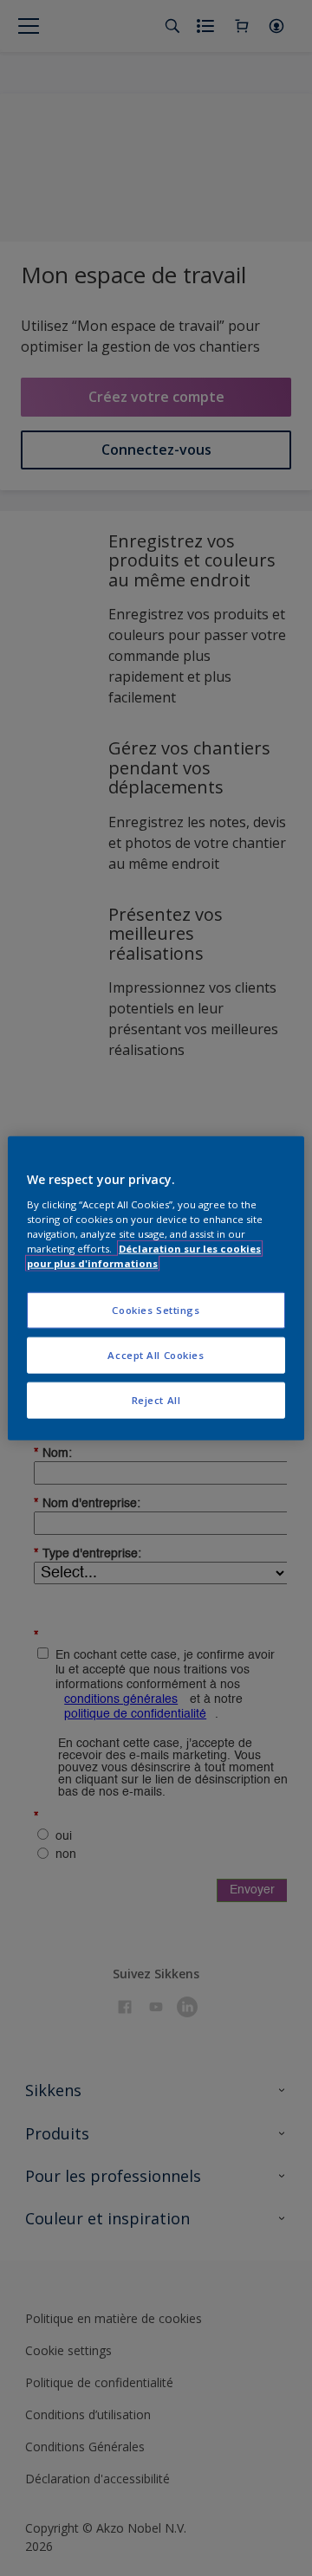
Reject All (156, 1399)
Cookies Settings (156, 1310)
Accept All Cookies (156, 1354)
